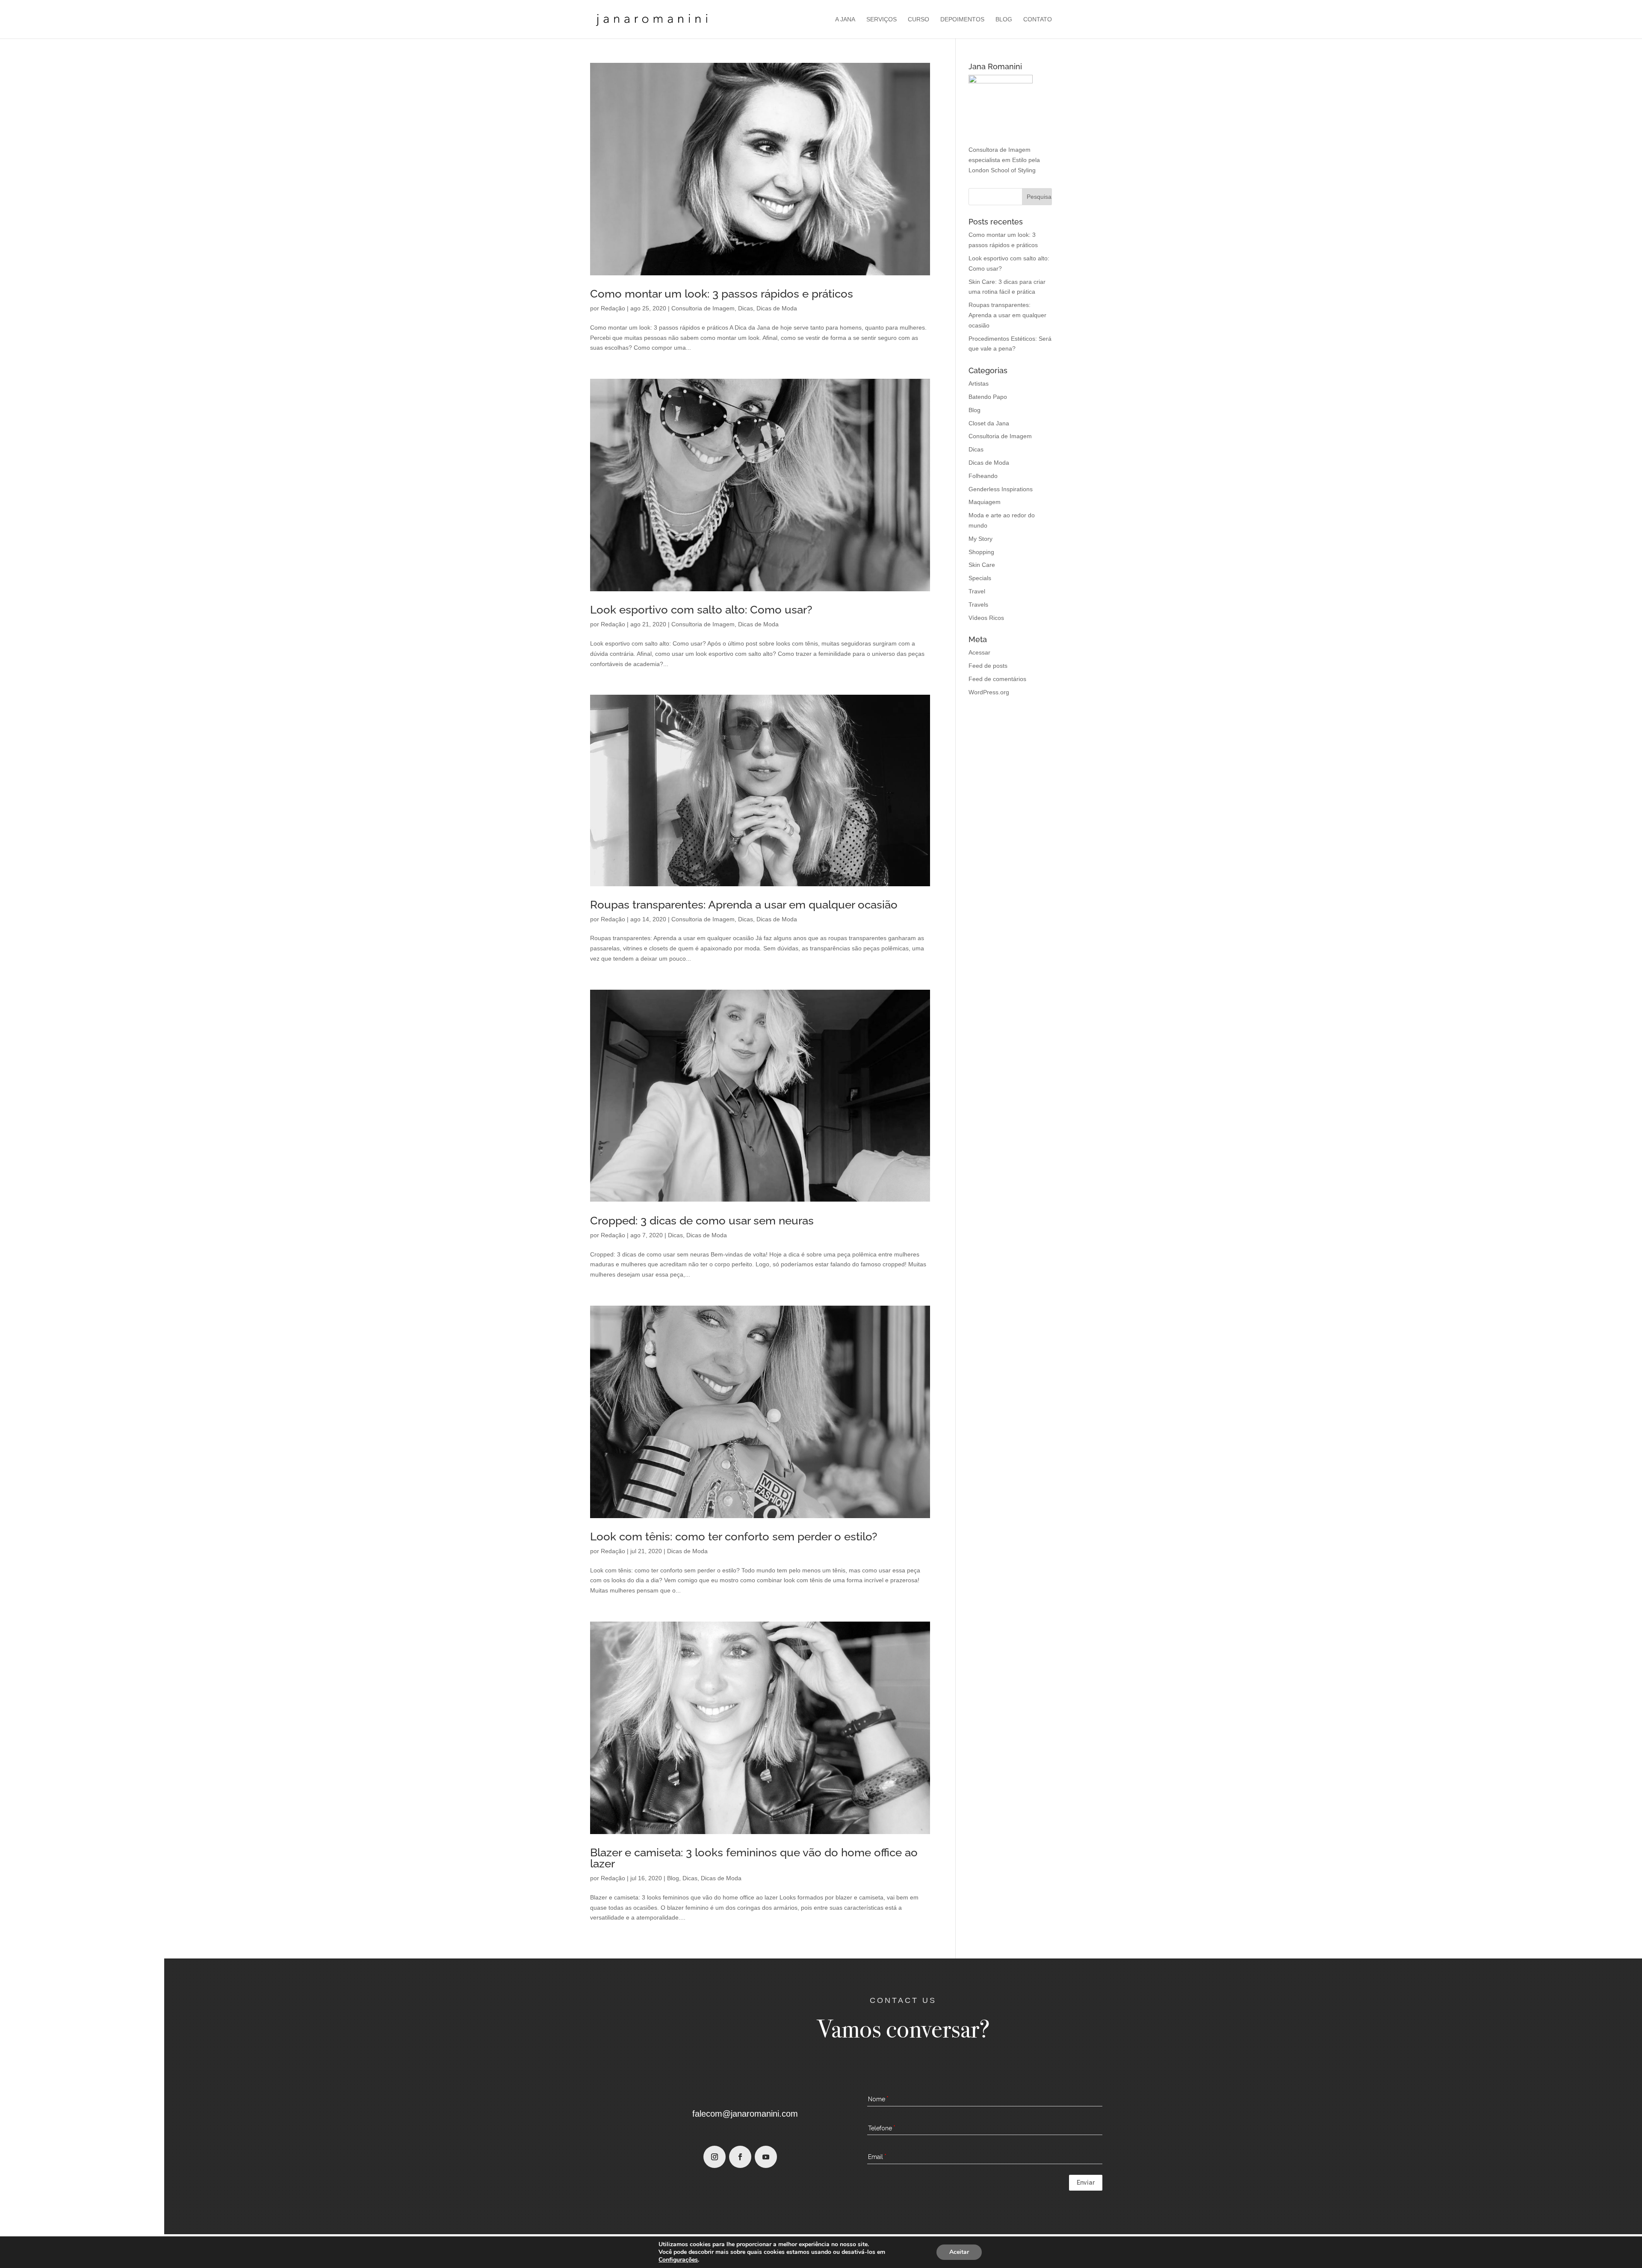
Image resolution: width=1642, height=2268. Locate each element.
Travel (977, 591)
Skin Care (982, 565)
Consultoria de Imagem (703, 308)
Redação (613, 308)
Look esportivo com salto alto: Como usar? (701, 610)
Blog (1004, 19)
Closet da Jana (989, 423)
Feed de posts (988, 666)
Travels (978, 605)
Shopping (981, 552)
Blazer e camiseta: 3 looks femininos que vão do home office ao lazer (754, 1858)
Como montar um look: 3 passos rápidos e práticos (722, 294)
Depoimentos (962, 19)
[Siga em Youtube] (766, 2157)
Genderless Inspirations (1001, 489)
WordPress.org (989, 692)
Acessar (979, 652)
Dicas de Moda (777, 308)
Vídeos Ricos (986, 618)
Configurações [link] (678, 2260)
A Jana (845, 19)
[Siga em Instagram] (715, 2157)
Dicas (746, 308)
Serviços (882, 19)
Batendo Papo (988, 397)
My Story (980, 539)
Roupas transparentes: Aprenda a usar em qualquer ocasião (744, 905)
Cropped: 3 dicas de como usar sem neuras (702, 1221)
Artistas (979, 383)
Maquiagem (985, 502)
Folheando (983, 476)
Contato (1038, 19)
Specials (980, 578)
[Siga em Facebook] (740, 2157)
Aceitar (959, 2252)
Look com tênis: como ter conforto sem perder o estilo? (734, 1537)
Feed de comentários (997, 679)
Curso (918, 19)
